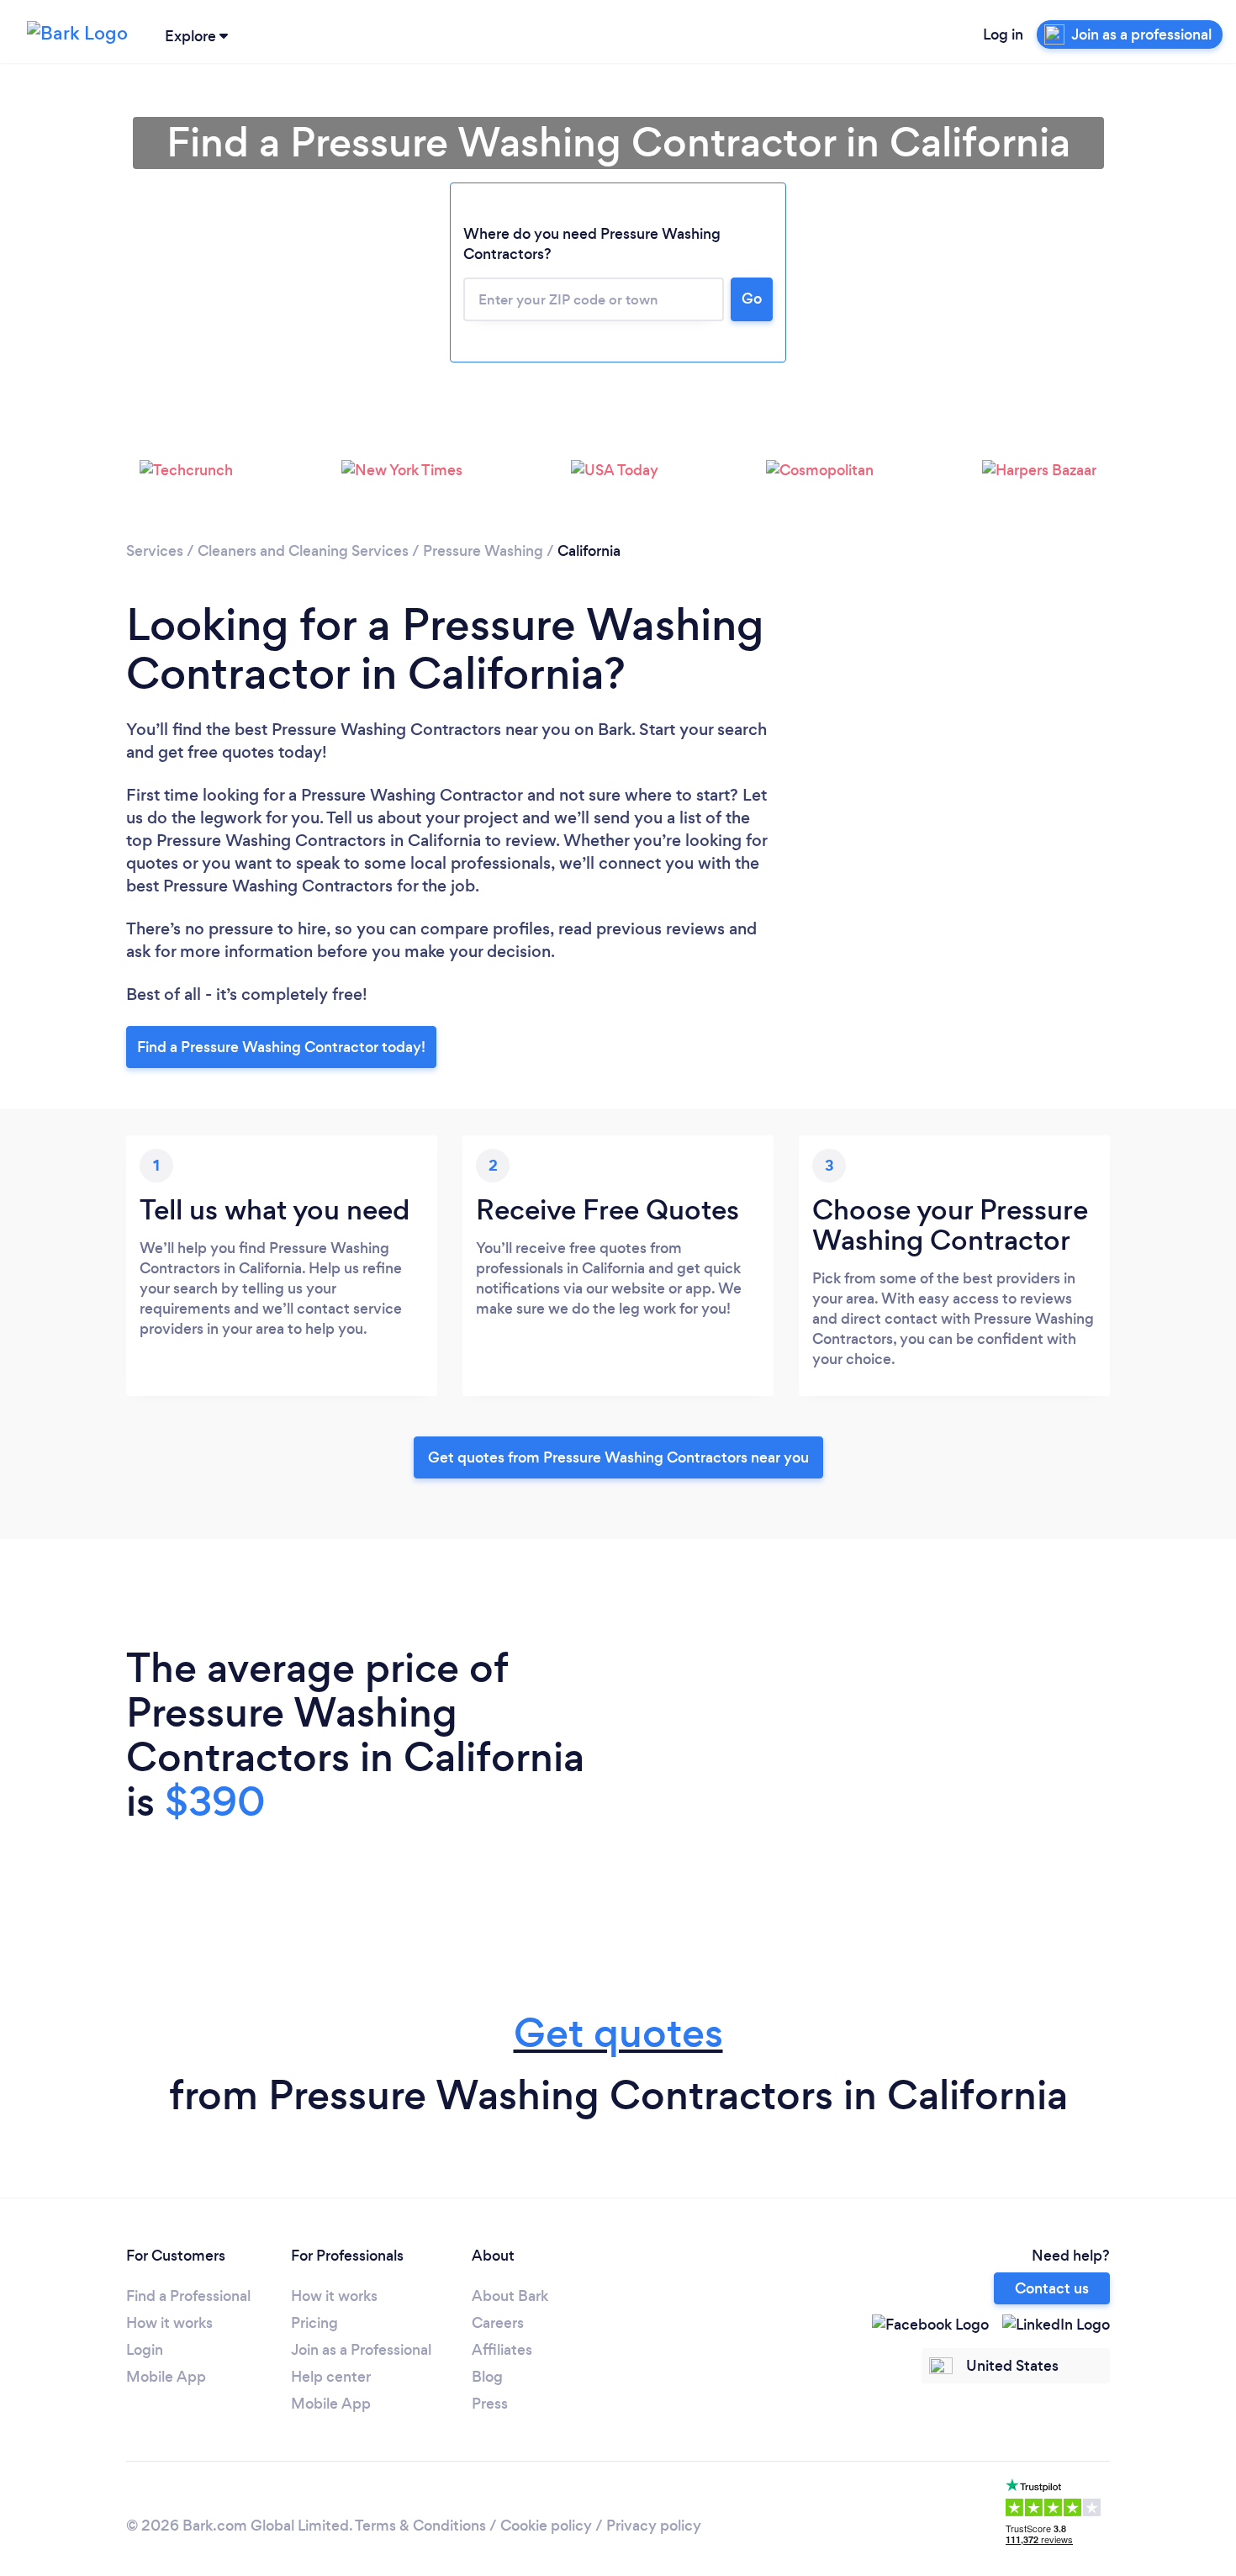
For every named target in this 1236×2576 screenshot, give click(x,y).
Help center (331, 2377)
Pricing (314, 2323)
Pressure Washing (483, 551)
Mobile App (166, 2377)
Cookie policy (546, 2526)
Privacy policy (654, 2526)
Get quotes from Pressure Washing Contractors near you (618, 1457)
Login (145, 2350)
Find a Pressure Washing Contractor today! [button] (281, 1047)
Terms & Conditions (420, 2526)
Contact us (1052, 2288)
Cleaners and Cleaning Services (303, 551)
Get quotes (618, 2033)
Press (490, 2404)
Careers (498, 2323)
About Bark (510, 2296)
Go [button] (752, 299)
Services (155, 551)
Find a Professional (188, 2296)
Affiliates (502, 2350)
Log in (1003, 34)
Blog (487, 2377)
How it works (169, 2323)
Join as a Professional (361, 2350)
